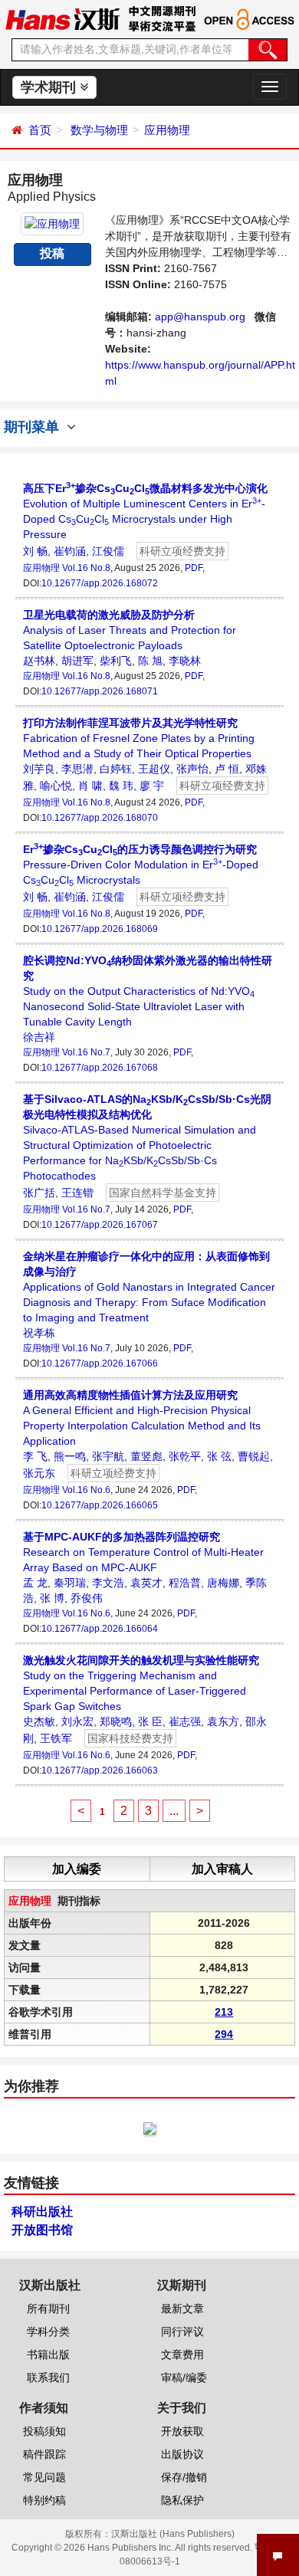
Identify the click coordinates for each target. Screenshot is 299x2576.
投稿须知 (44, 2431)
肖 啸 (90, 786)
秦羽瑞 (70, 1583)
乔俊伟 (87, 1598)
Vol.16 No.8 (86, 568)
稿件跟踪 (44, 2454)
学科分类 (48, 2332)
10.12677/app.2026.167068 (100, 1068)
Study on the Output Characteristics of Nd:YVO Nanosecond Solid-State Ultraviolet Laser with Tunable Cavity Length (148, 991)
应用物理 (167, 130)
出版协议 (182, 2454)
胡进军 (77, 661)
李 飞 (35, 1456)
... (174, 1811)
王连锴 (77, 1193)
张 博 (52, 1598)
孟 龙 (35, 1583)
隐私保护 (182, 2500)
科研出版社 (42, 2212)
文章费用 (182, 2354)
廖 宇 (152, 786)
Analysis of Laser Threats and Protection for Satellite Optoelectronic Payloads (130, 630)
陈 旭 (150, 661)
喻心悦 (56, 786)
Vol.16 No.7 (86, 1052)
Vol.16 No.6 (86, 1490)
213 (224, 2012)
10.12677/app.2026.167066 (100, 1363)
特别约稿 (44, 2500)
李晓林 (185, 661)
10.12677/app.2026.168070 (100, 818)
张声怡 (192, 769)
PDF (194, 568)
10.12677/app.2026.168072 (100, 583)
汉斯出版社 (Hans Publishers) (173, 2534)
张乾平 (185, 1456)
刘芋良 (39, 769)
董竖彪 (146, 1456)
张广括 (39, 1193)
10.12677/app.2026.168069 (100, 929)
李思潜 (77, 769)
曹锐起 (254, 1456)
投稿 (52, 253)
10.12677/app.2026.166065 (100, 1505)
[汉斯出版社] (62, 18)
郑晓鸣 (116, 1721)
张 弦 (219, 1456)
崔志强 (185, 1721)
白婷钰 (116, 769)
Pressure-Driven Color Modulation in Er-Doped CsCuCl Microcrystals (141, 865)
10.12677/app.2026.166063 (100, 1770)
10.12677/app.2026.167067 (100, 1225)
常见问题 (44, 2477)
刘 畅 (35, 551)
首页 (40, 130)
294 (224, 2034)
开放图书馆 (42, 2230)
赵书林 (39, 661)
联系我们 (48, 2377)
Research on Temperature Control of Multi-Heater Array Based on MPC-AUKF (143, 1552)
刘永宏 (77, 1721)
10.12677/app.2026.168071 (100, 691)
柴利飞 (116, 661)
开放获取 (182, 2431)
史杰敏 (39, 1721)
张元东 (39, 1473)
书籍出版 (48, 2354)
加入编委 (77, 1869)
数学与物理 (99, 130)
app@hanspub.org (200, 317)
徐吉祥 (39, 1037)
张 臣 (150, 1721)
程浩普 (185, 1583)
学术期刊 (50, 87)
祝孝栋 (39, 1333)
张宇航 (108, 1456)
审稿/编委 (184, 2377)
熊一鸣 (70, 1456)
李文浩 (108, 1583)
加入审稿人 (222, 1869)
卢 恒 (227, 769)
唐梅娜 (223, 1583)
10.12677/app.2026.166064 (100, 1629)
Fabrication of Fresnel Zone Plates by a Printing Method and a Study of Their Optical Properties (139, 738)
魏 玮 (121, 786)
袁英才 (146, 1583)
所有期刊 (48, 2309)
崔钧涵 (70, 551)
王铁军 (56, 1738)
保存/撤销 (184, 2477)
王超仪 (154, 769)
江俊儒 (108, 551)
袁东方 (223, 1721)
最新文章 (182, 2309)
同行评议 (182, 2332)
